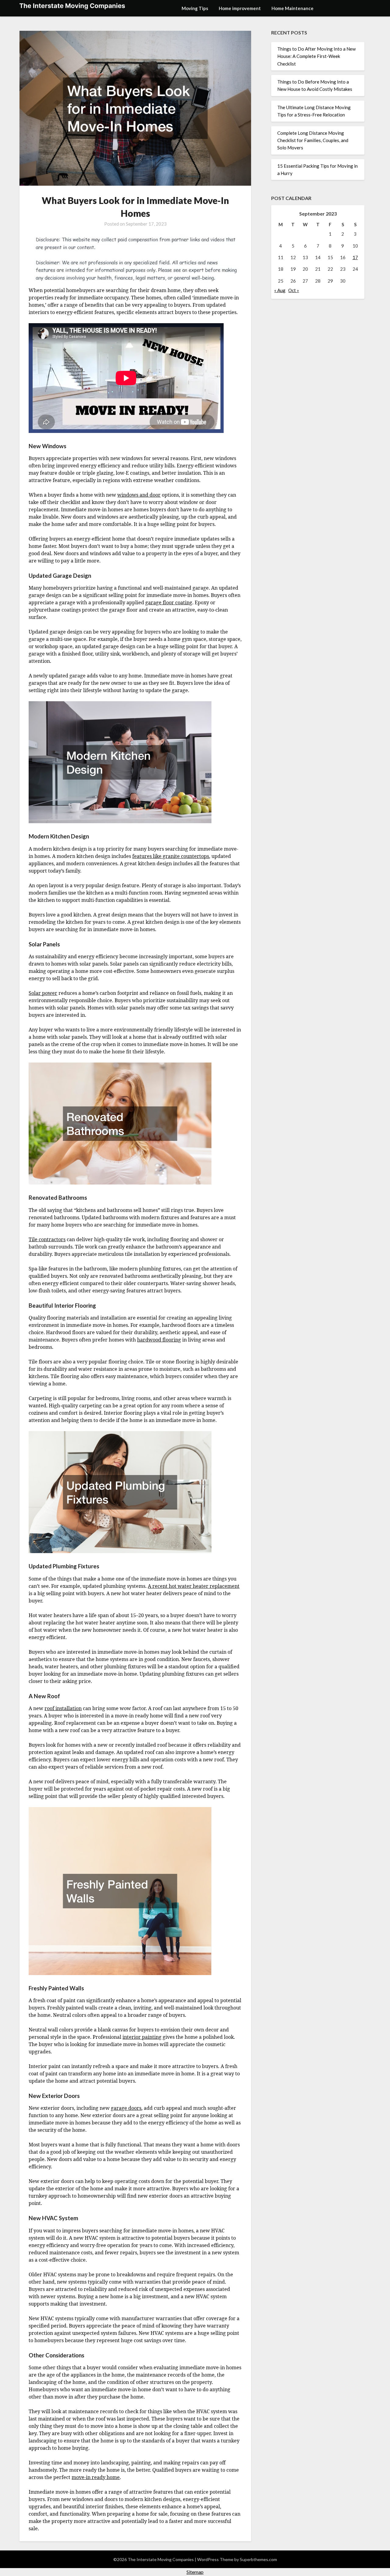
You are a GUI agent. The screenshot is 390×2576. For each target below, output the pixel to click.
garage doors (126, 2108)
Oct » (294, 290)
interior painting (142, 2037)
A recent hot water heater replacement (194, 1586)
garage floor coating (169, 602)
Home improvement (240, 8)
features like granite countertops (171, 856)
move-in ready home (96, 2477)
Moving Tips (195, 8)
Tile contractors (47, 1239)
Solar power (43, 993)
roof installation (63, 1708)
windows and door (139, 495)
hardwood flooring (159, 1340)
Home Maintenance (292, 8)
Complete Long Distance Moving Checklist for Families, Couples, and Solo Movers (313, 140)
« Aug (280, 290)
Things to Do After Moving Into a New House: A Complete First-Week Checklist (316, 56)
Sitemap (195, 2572)
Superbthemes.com (258, 2559)
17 (355, 257)
